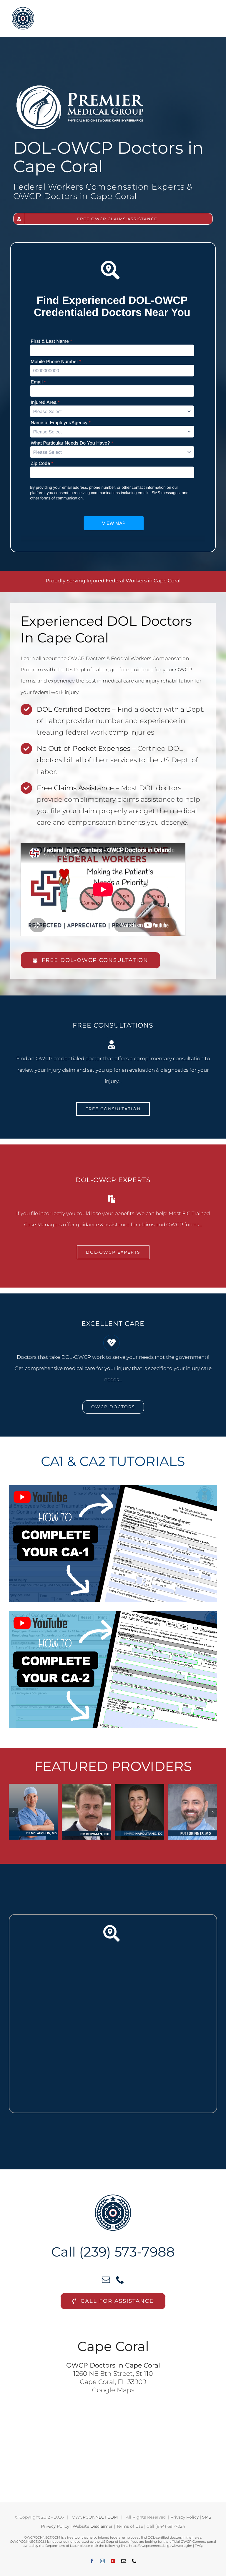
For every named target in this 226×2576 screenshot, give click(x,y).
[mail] (106, 2280)
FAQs (199, 2546)
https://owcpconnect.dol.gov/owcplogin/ (161, 2546)
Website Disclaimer (93, 2526)
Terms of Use (130, 2526)
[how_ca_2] (113, 1613)
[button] (13, 1812)
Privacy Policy (185, 2517)
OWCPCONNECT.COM (95, 2517)
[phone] (120, 2280)
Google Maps (113, 2390)
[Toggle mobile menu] (214, 13)
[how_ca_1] (113, 1487)
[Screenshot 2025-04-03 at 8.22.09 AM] (113, 256)
